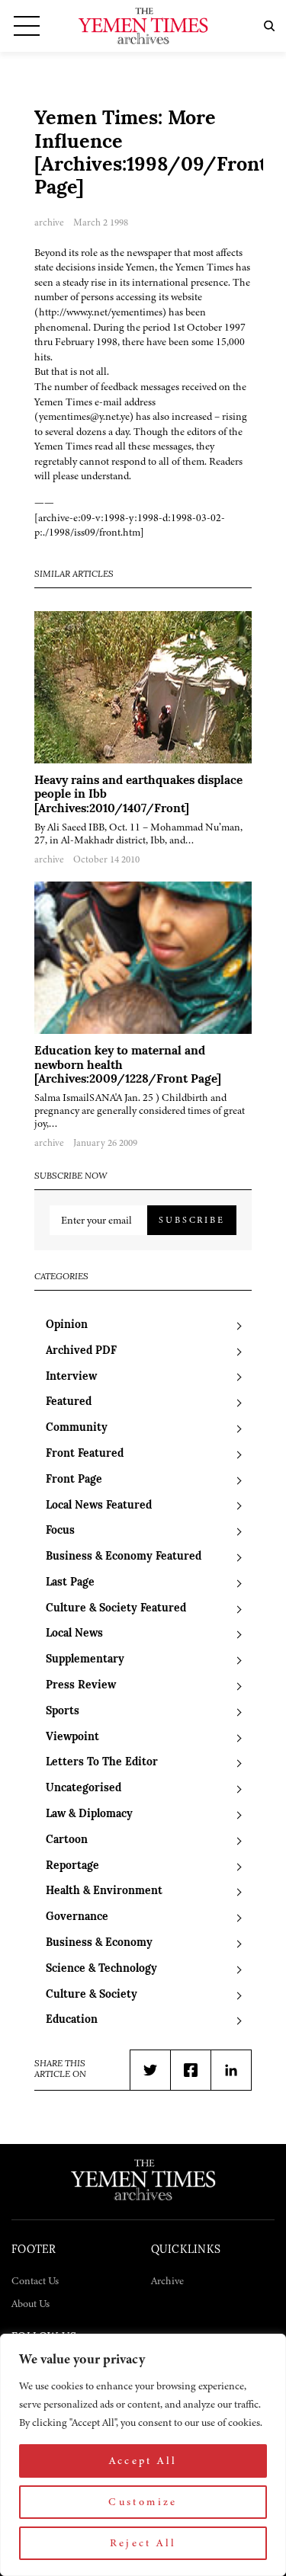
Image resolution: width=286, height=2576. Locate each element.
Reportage (72, 1866)
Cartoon (67, 1840)
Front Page (74, 1480)
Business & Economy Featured (124, 1557)
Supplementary (85, 1660)
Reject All (143, 2543)
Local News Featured (99, 1506)
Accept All (143, 2461)
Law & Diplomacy (89, 1814)
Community (77, 1428)
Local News (74, 1634)
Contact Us (35, 2281)
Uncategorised (84, 1789)
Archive (167, 2281)
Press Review (81, 1686)
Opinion (67, 1325)
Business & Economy (99, 1943)
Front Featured (85, 1454)
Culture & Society (92, 1995)
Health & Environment (104, 1891)
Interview (71, 1377)
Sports (63, 1712)
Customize (143, 2502)
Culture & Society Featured (116, 1609)
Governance (77, 1917)
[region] (143, 2455)
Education (72, 2020)
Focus (60, 1531)
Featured (69, 1402)
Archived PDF (81, 1351)
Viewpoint (72, 1738)
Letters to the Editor (102, 1763)
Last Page (70, 1583)
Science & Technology (101, 1969)
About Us (31, 2304)
